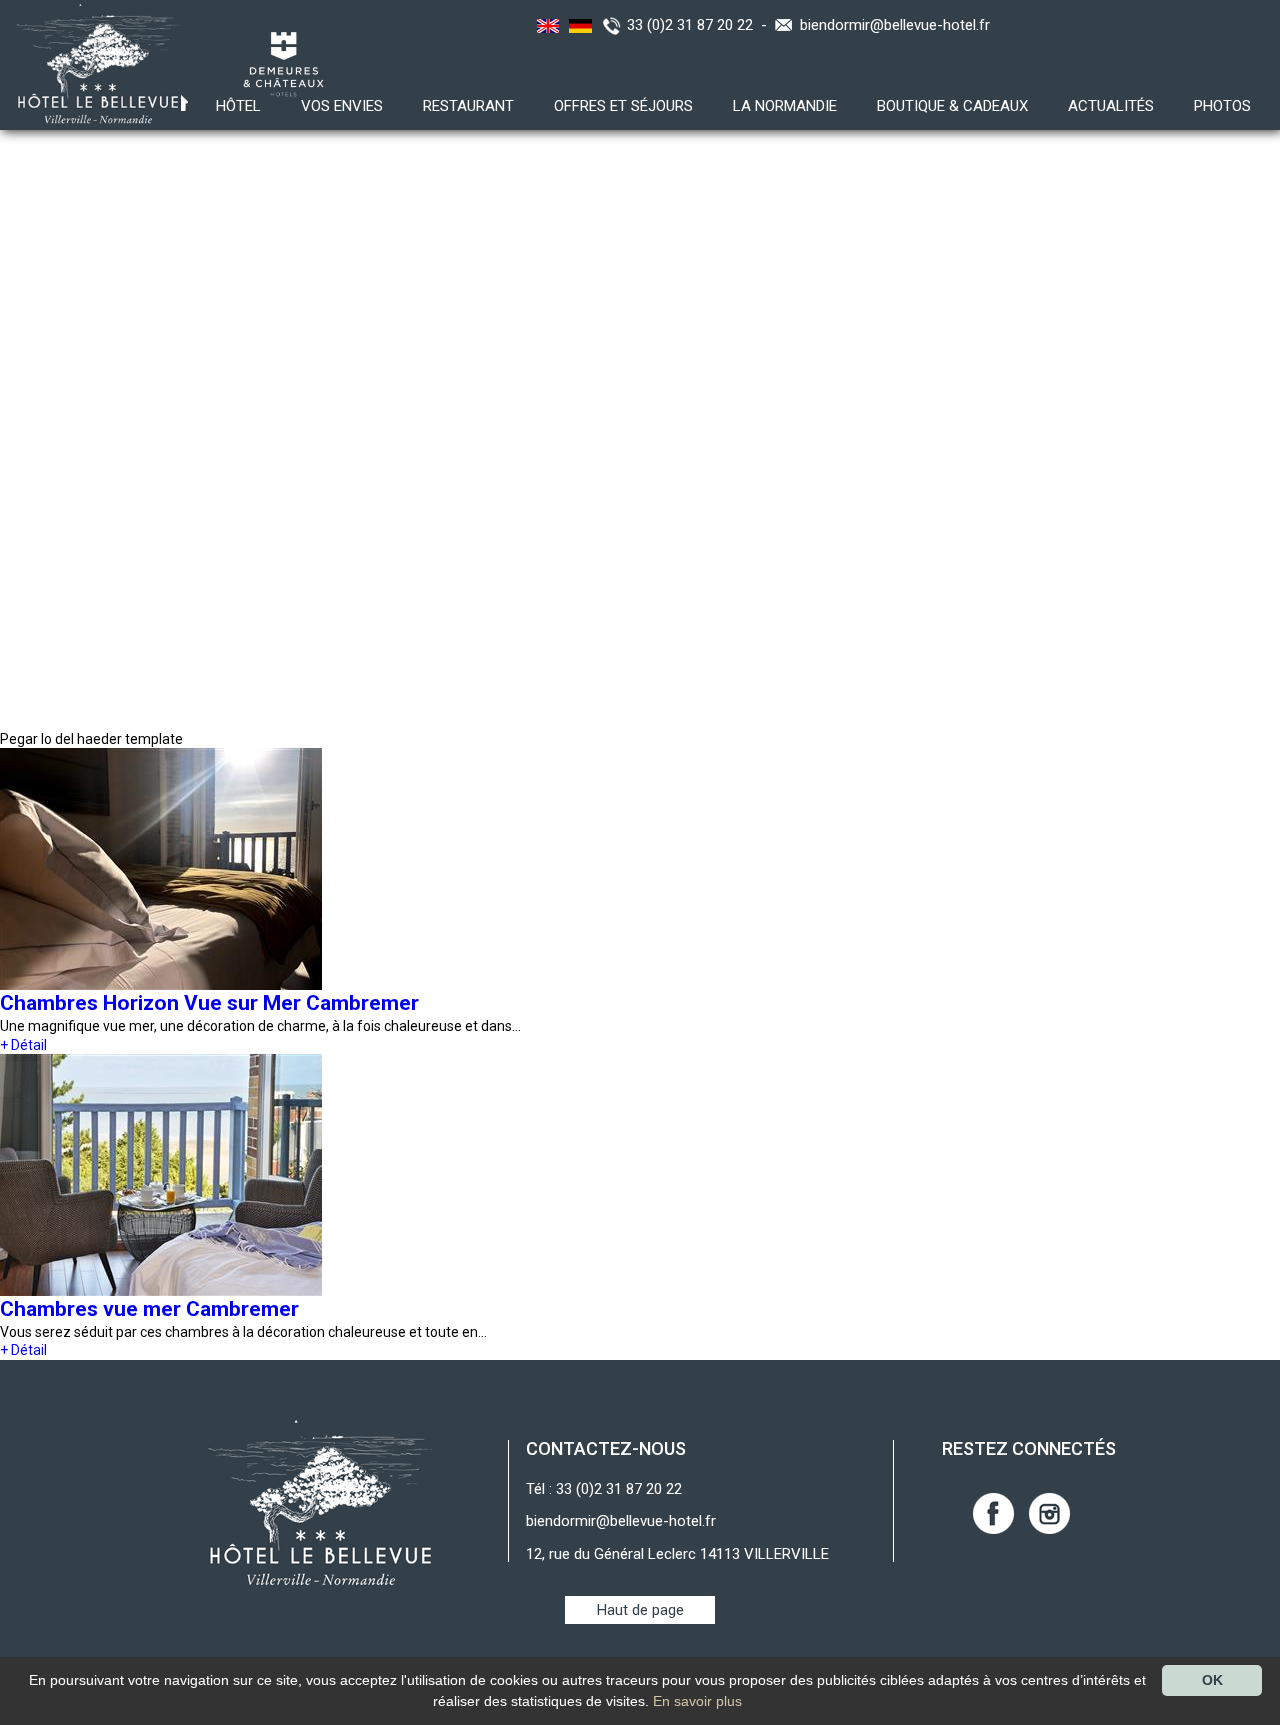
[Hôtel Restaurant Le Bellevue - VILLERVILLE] (320, 1502)
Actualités (1111, 106)
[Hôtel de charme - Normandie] (92, 63)
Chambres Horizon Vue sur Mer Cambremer (209, 1003)
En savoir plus (697, 1701)
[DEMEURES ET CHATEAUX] (276, 63)
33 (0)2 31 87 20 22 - (701, 25)
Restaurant (468, 106)
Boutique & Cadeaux (952, 106)
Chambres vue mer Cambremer (149, 1309)
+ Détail (23, 1045)
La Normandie (785, 106)
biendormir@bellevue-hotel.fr (895, 25)
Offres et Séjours (623, 106)
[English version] (545, 25)
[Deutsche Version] (578, 25)
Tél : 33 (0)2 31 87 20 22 (604, 1489)
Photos (1222, 106)
